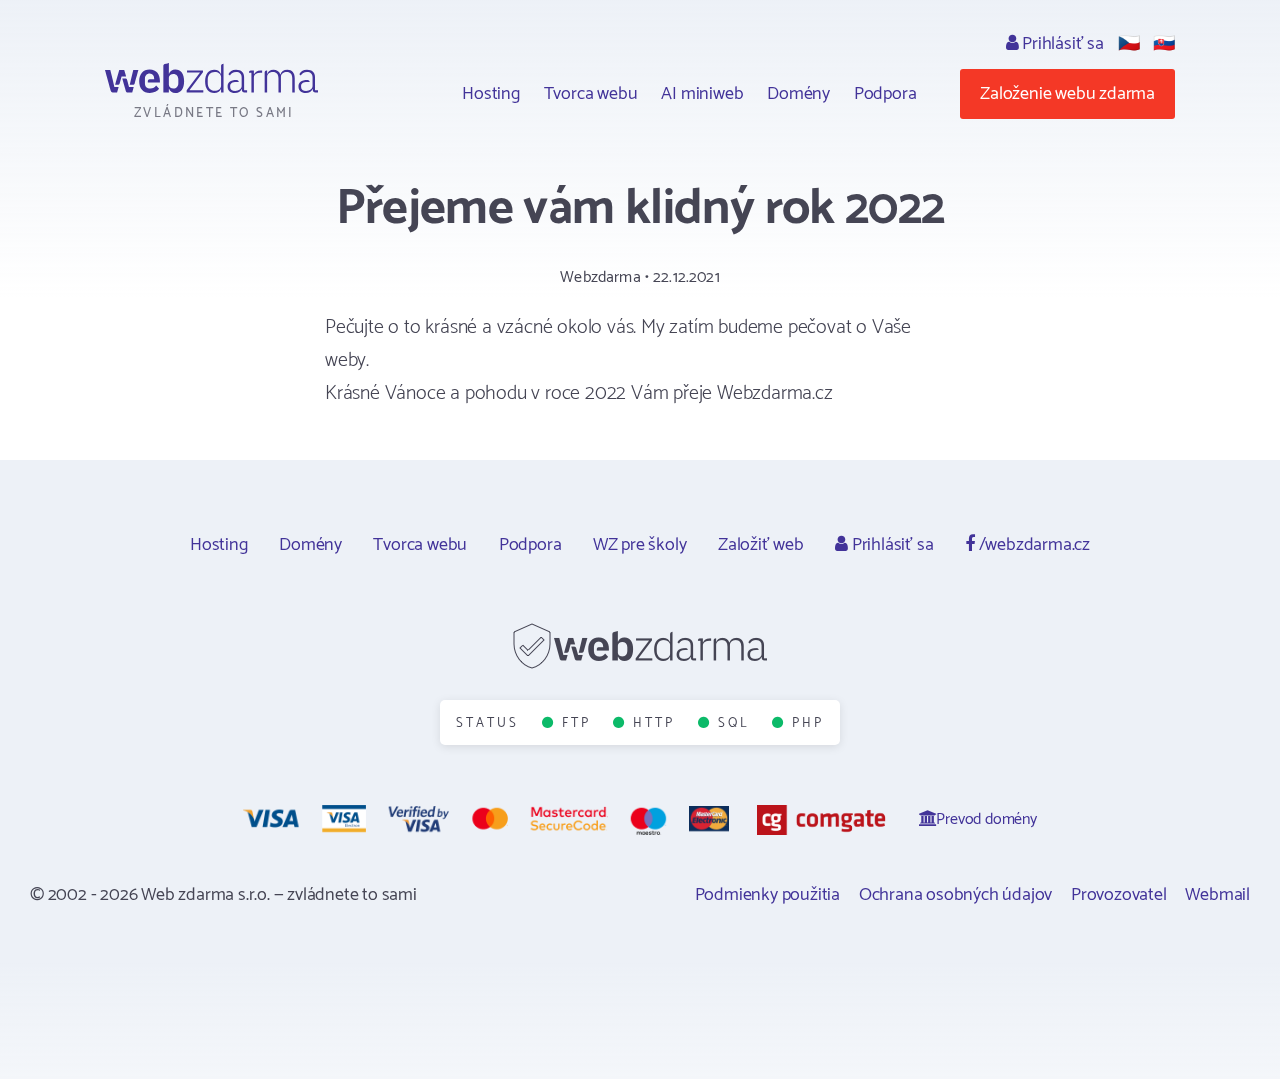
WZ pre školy (640, 545)
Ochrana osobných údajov (955, 895)
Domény (798, 94)
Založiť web (761, 545)
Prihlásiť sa (1060, 44)
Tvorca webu (591, 94)
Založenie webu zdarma (1067, 94)
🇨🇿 (1129, 44)
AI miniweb (702, 94)
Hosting (491, 94)
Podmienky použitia (767, 895)
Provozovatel (1119, 895)
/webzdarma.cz (1032, 545)
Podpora (885, 94)
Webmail (1217, 895)
